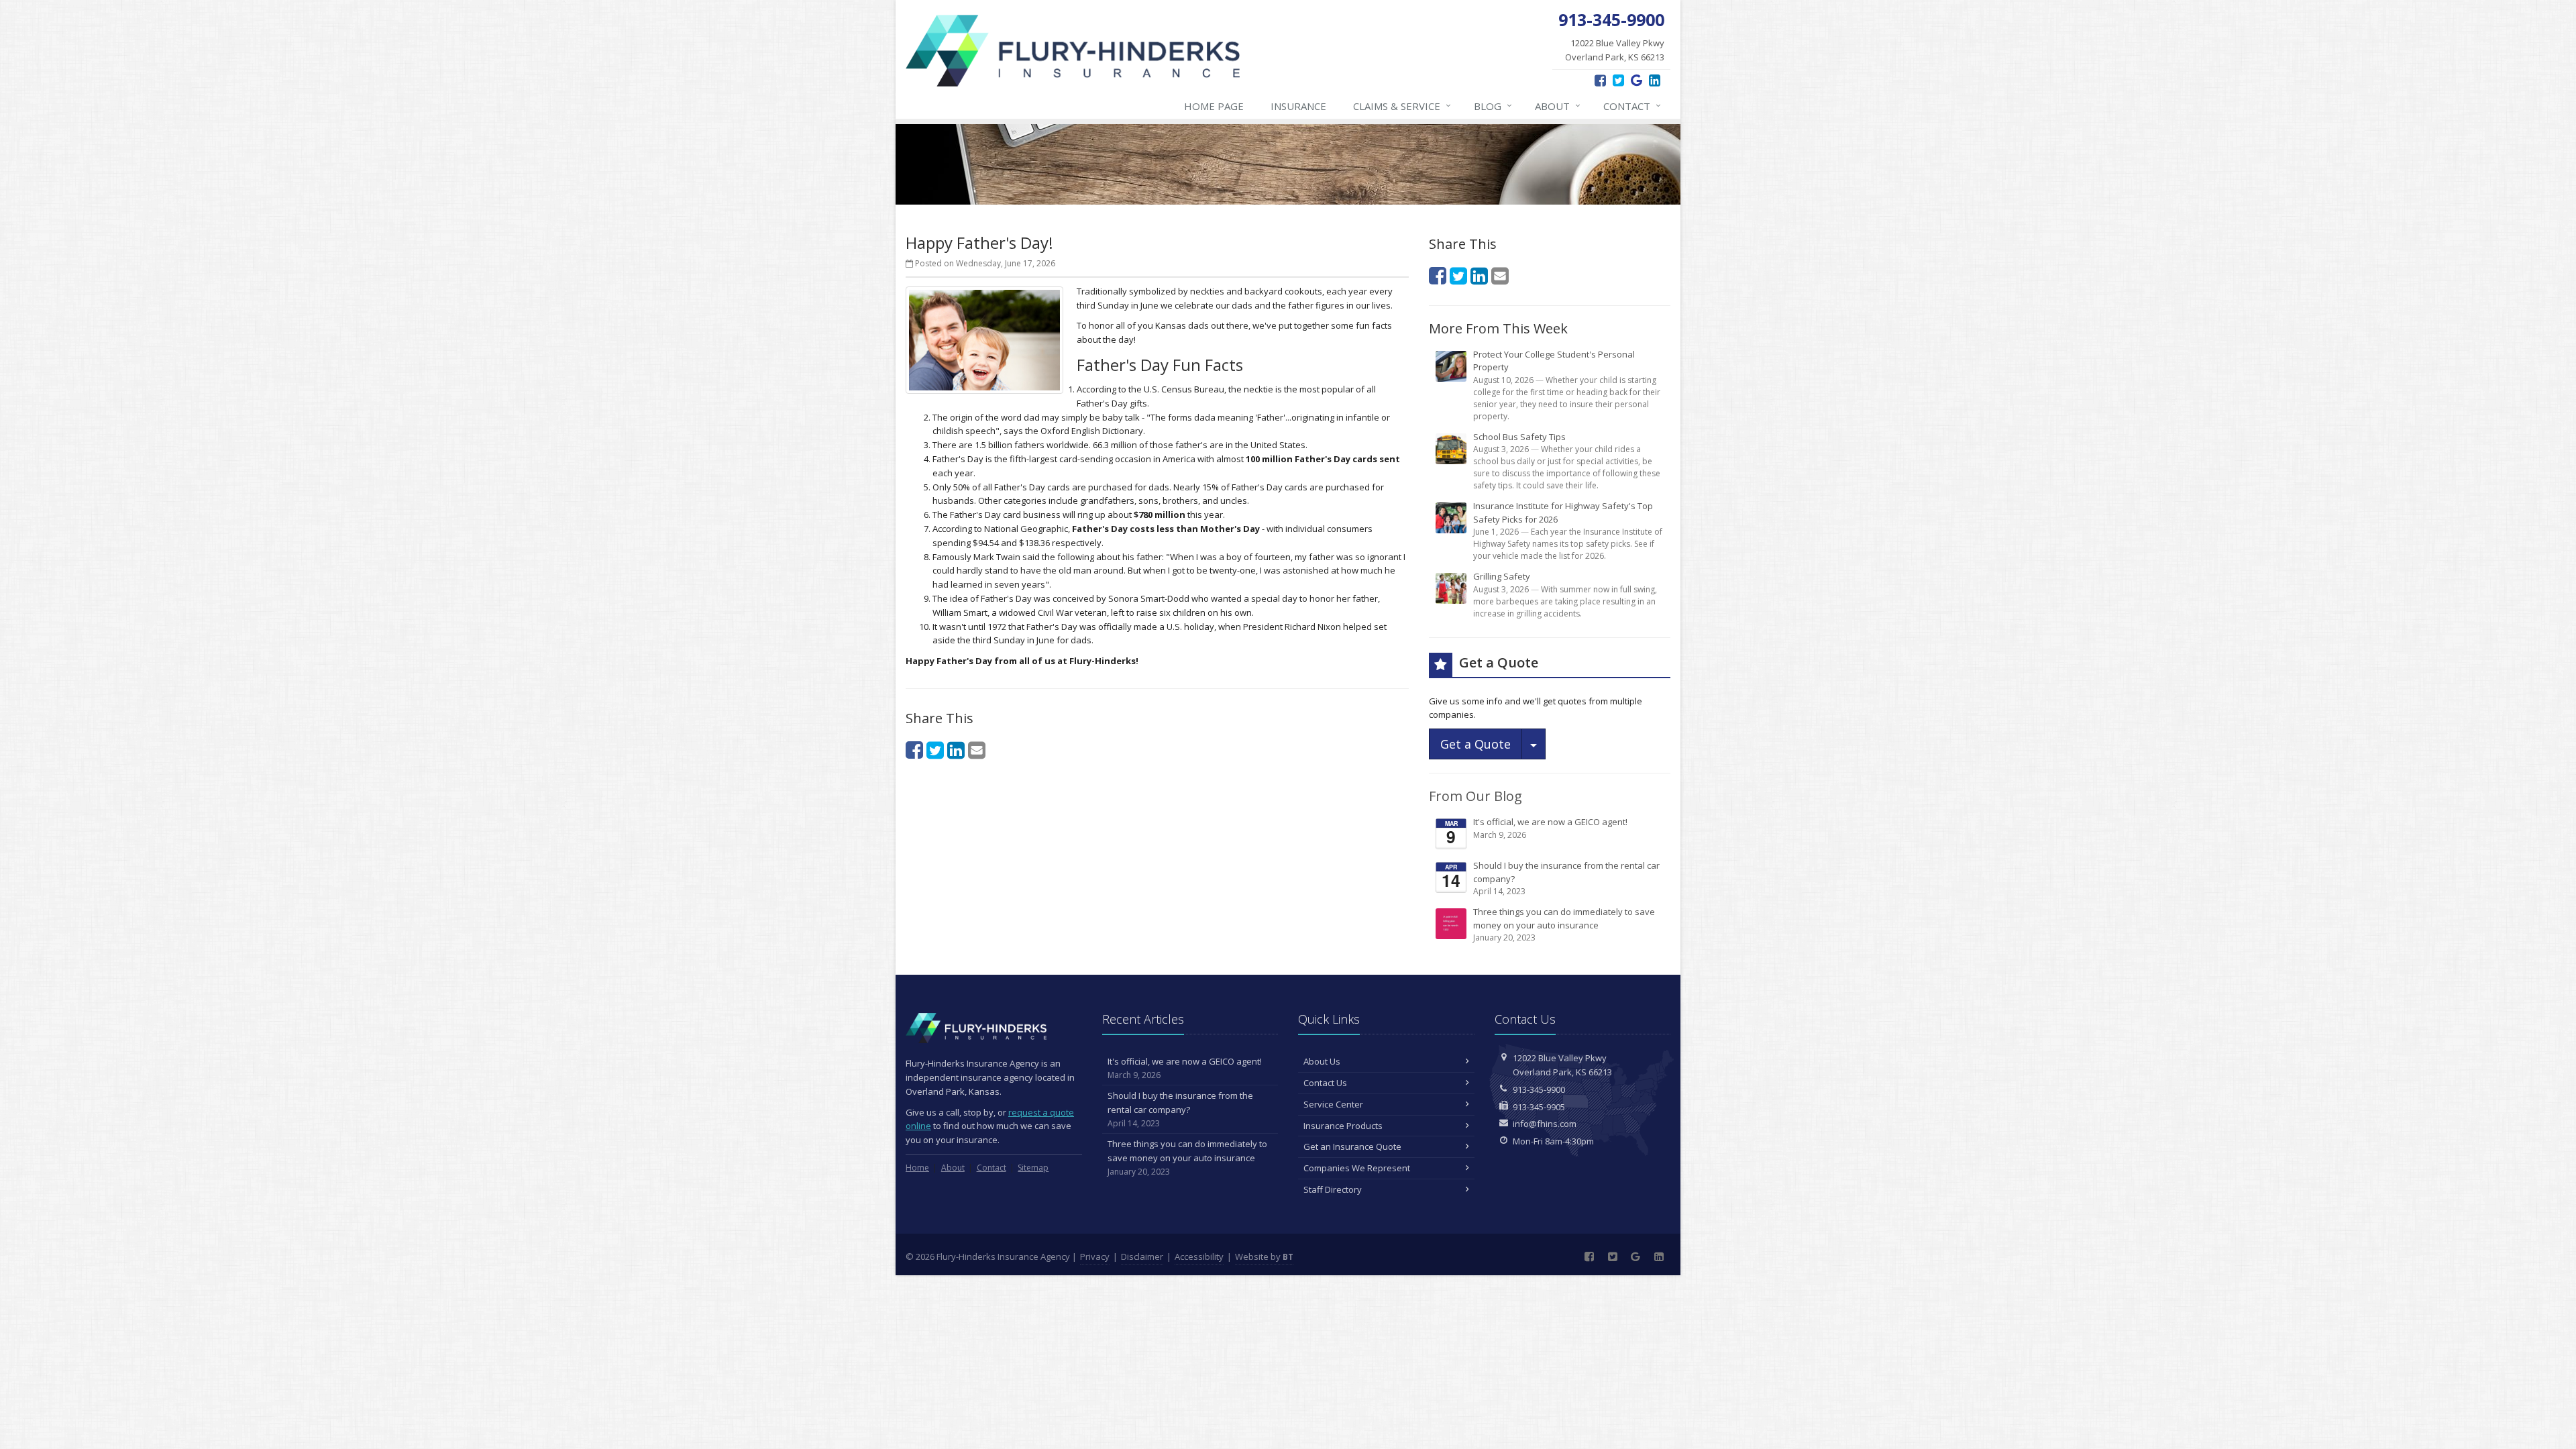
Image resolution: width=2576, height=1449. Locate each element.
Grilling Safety (1565, 595)
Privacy (1095, 1256)
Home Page (1214, 106)
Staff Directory (1333, 1189)
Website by (1264, 1256)
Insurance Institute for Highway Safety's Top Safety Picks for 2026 (1568, 531)
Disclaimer (1142, 1256)
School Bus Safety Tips (1567, 461)
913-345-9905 (1539, 1107)
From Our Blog (1475, 796)
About (1558, 106)
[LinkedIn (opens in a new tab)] (1655, 80)
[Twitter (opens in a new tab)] (1618, 80)
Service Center (1333, 1104)
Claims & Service (1402, 106)
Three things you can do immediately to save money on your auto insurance (1564, 924)
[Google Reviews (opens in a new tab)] (1636, 80)
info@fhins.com (1545, 1124)
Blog (1493, 106)
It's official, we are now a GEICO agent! (1537, 832)
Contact (1632, 106)
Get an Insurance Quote (1352, 1146)
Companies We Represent (1357, 1168)
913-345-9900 (1539, 1089)
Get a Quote (1475, 744)
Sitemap (1033, 1168)
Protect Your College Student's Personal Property (1567, 385)
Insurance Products (1343, 1126)
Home (917, 1168)
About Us (1322, 1061)
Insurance (1298, 106)
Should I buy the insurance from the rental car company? (1551, 878)
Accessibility (1199, 1256)
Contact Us (1325, 1083)
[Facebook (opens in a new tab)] (1600, 80)
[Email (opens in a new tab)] (977, 750)
